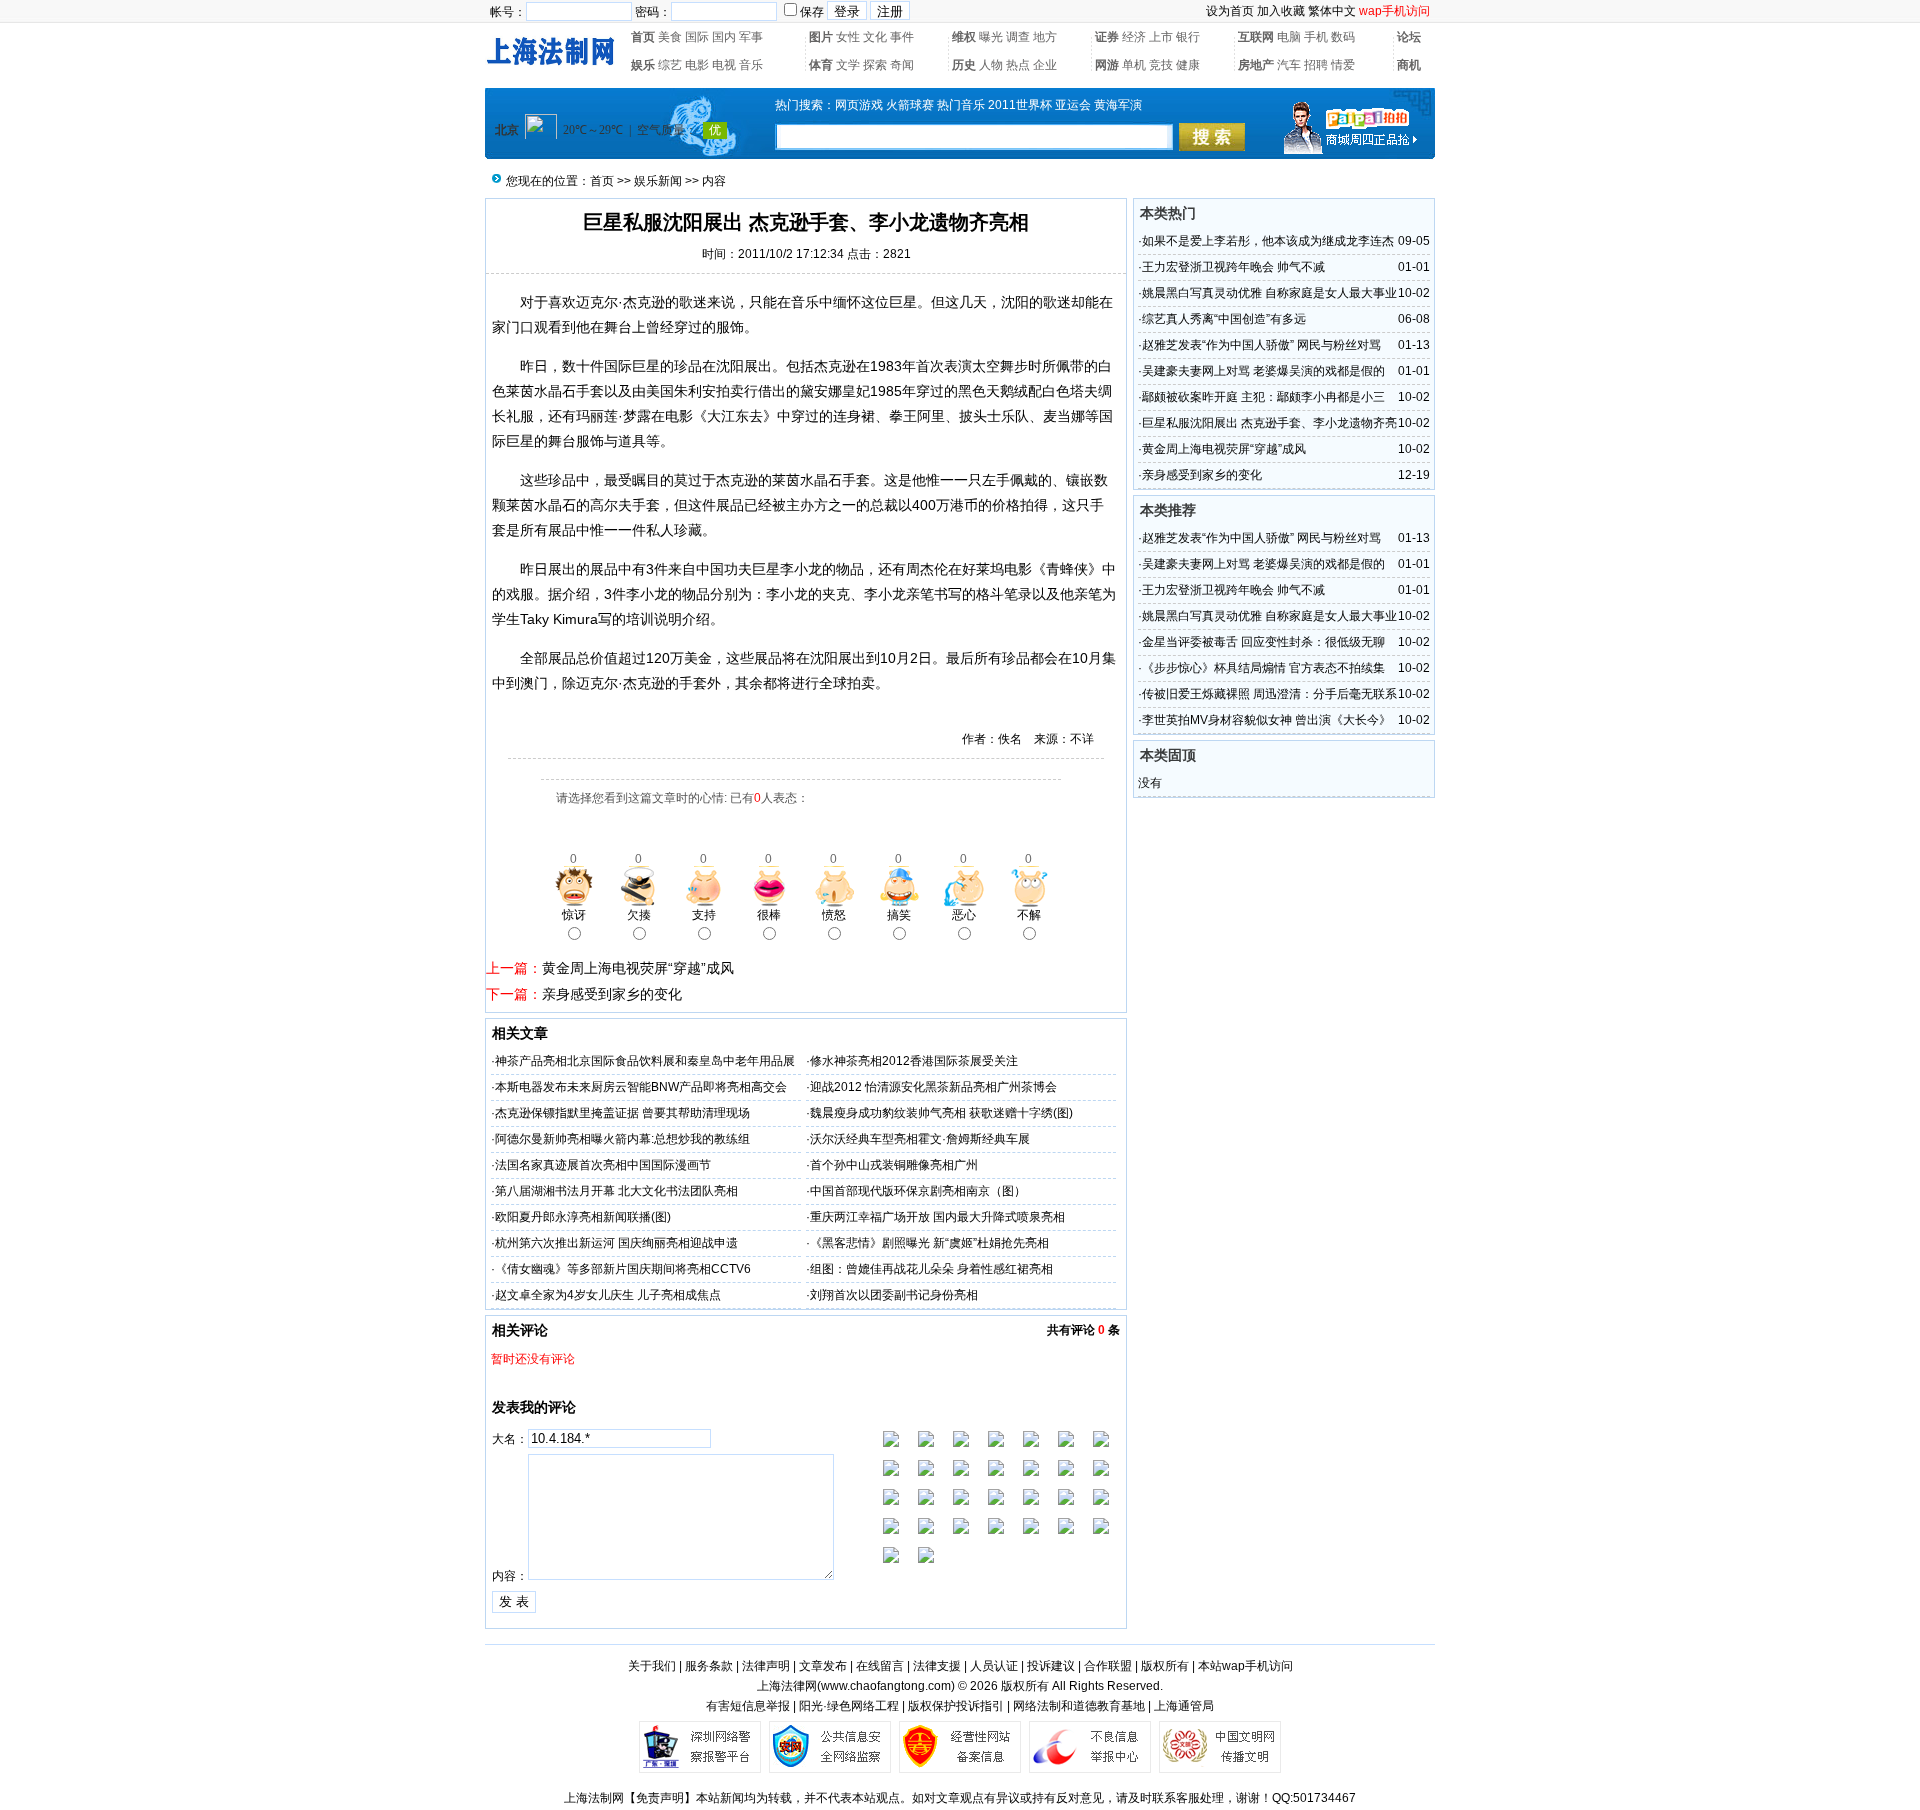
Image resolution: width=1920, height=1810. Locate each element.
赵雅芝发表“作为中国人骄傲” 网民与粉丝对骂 (1261, 345)
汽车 (1289, 65)
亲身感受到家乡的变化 (612, 994)
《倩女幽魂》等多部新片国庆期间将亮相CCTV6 (623, 1269)
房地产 (1256, 65)
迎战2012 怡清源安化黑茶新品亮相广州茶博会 (933, 1087)
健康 (1188, 65)
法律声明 (766, 1666)
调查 (1018, 37)
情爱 (1343, 65)
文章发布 (823, 1666)
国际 (697, 37)
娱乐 (643, 65)
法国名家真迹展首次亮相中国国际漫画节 (603, 1165)
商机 (1409, 65)
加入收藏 (1281, 11)
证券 (1107, 37)
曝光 (991, 37)
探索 (875, 65)
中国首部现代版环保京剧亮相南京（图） (918, 1191)
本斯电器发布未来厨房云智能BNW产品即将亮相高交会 (641, 1087)
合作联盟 (1108, 1666)
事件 (902, 37)
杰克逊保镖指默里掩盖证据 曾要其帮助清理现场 (622, 1113)
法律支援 (937, 1666)
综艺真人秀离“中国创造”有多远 (1224, 319)
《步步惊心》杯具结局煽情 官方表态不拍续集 (1263, 668)
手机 (1316, 37)
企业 (1045, 65)
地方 (1045, 37)
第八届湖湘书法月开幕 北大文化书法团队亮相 (616, 1191)
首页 (643, 37)
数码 (1343, 37)
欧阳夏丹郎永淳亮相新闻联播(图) (583, 1217)
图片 (821, 37)
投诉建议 (1051, 1666)
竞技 (1161, 65)
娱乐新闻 (658, 181)
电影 (697, 65)
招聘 (1316, 65)
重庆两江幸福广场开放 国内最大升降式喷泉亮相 (937, 1217)
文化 (875, 37)
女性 (848, 37)
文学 (848, 65)
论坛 (1409, 37)
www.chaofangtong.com (886, 1686)
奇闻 (902, 65)
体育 (821, 65)
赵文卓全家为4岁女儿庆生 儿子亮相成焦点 (608, 1295)
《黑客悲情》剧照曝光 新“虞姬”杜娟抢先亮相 (929, 1243)
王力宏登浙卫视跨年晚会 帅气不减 (1233, 267)
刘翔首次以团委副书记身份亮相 (894, 1295)
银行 (1188, 37)
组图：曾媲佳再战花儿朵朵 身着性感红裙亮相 (931, 1269)
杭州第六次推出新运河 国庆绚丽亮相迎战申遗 (616, 1243)
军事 (751, 37)
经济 (1134, 37)
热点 (1018, 65)
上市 (1161, 37)
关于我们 (652, 1666)
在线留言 (880, 1666)
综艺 (670, 65)
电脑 (1289, 37)
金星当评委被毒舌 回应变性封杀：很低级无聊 (1263, 642)
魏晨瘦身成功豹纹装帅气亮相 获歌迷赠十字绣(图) (941, 1113)
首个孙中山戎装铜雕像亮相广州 (894, 1165)
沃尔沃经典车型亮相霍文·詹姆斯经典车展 (920, 1139)
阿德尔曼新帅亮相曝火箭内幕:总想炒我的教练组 (622, 1139)
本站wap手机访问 (1245, 1666)
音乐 (751, 65)
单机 (1134, 65)
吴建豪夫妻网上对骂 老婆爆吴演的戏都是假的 (1263, 371)
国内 (724, 37)
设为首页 (1230, 11)
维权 (964, 37)
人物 (991, 65)
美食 (670, 37)
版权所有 (1165, 1666)
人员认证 (994, 1666)
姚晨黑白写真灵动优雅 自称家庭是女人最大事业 (1269, 293)
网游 (1107, 65)
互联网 (1256, 37)
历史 (964, 65)
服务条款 (709, 1666)
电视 (724, 65)
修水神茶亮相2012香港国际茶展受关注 (914, 1061)
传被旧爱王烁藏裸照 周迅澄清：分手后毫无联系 (1269, 694)
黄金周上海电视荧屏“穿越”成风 (638, 968)
